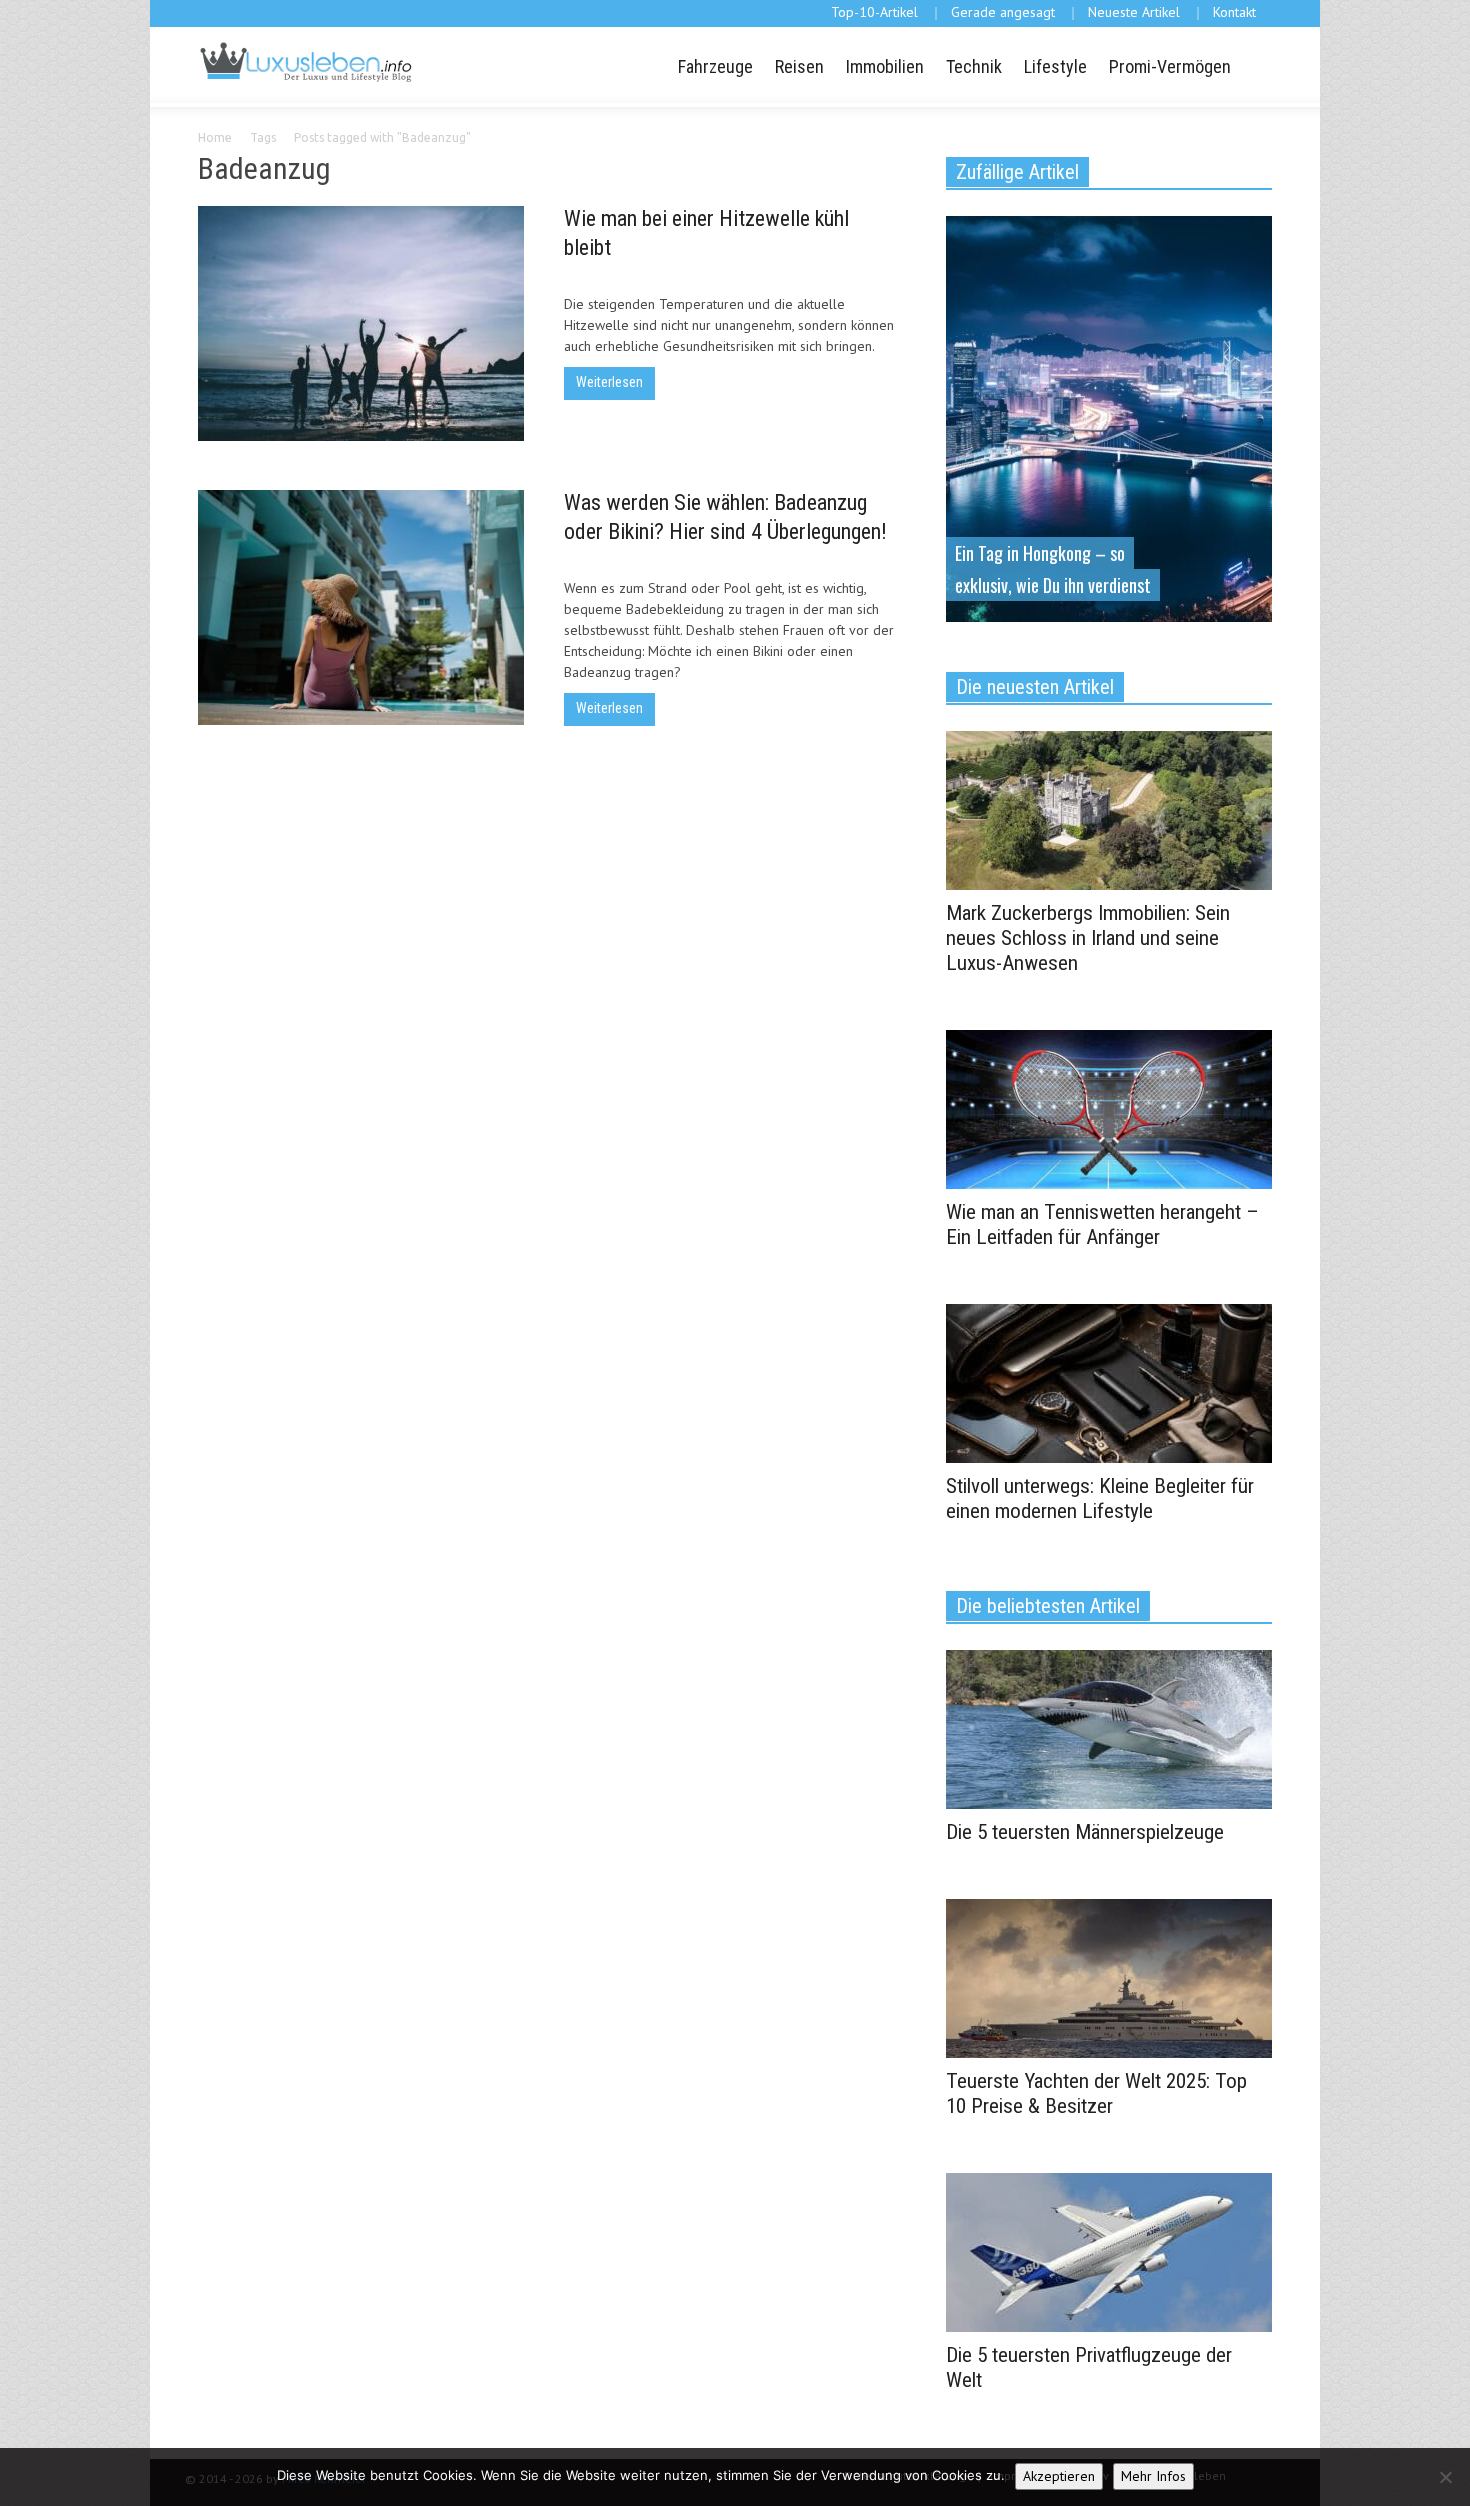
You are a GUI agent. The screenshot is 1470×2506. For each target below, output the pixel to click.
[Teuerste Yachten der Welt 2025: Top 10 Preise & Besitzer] (1109, 1977)
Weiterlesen (609, 382)
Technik (974, 66)
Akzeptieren (1059, 2476)
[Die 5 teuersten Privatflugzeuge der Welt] (1109, 2251)
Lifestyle (1055, 66)
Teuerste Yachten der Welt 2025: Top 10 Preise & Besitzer (1096, 2093)
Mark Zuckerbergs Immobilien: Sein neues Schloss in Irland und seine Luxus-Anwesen (1088, 938)
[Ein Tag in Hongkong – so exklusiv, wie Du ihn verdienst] (1109, 417)
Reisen (799, 66)
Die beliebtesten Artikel (1048, 1606)
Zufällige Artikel (1017, 172)
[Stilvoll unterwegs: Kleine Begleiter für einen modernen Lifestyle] (1109, 1382)
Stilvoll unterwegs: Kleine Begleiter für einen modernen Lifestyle (1100, 1498)
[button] (1254, 65)
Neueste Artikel (1134, 12)
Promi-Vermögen (1170, 66)
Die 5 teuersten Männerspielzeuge (1085, 1832)
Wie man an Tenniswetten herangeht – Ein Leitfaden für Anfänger (1102, 1224)
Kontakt (1234, 12)
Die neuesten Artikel (1035, 687)
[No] (1445, 2477)
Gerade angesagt (1003, 12)
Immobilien (885, 66)
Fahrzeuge (715, 66)
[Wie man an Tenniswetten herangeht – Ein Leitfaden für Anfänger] (1109, 1108)
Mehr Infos (1153, 2476)
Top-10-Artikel (874, 12)
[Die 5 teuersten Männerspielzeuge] (1109, 1728)
